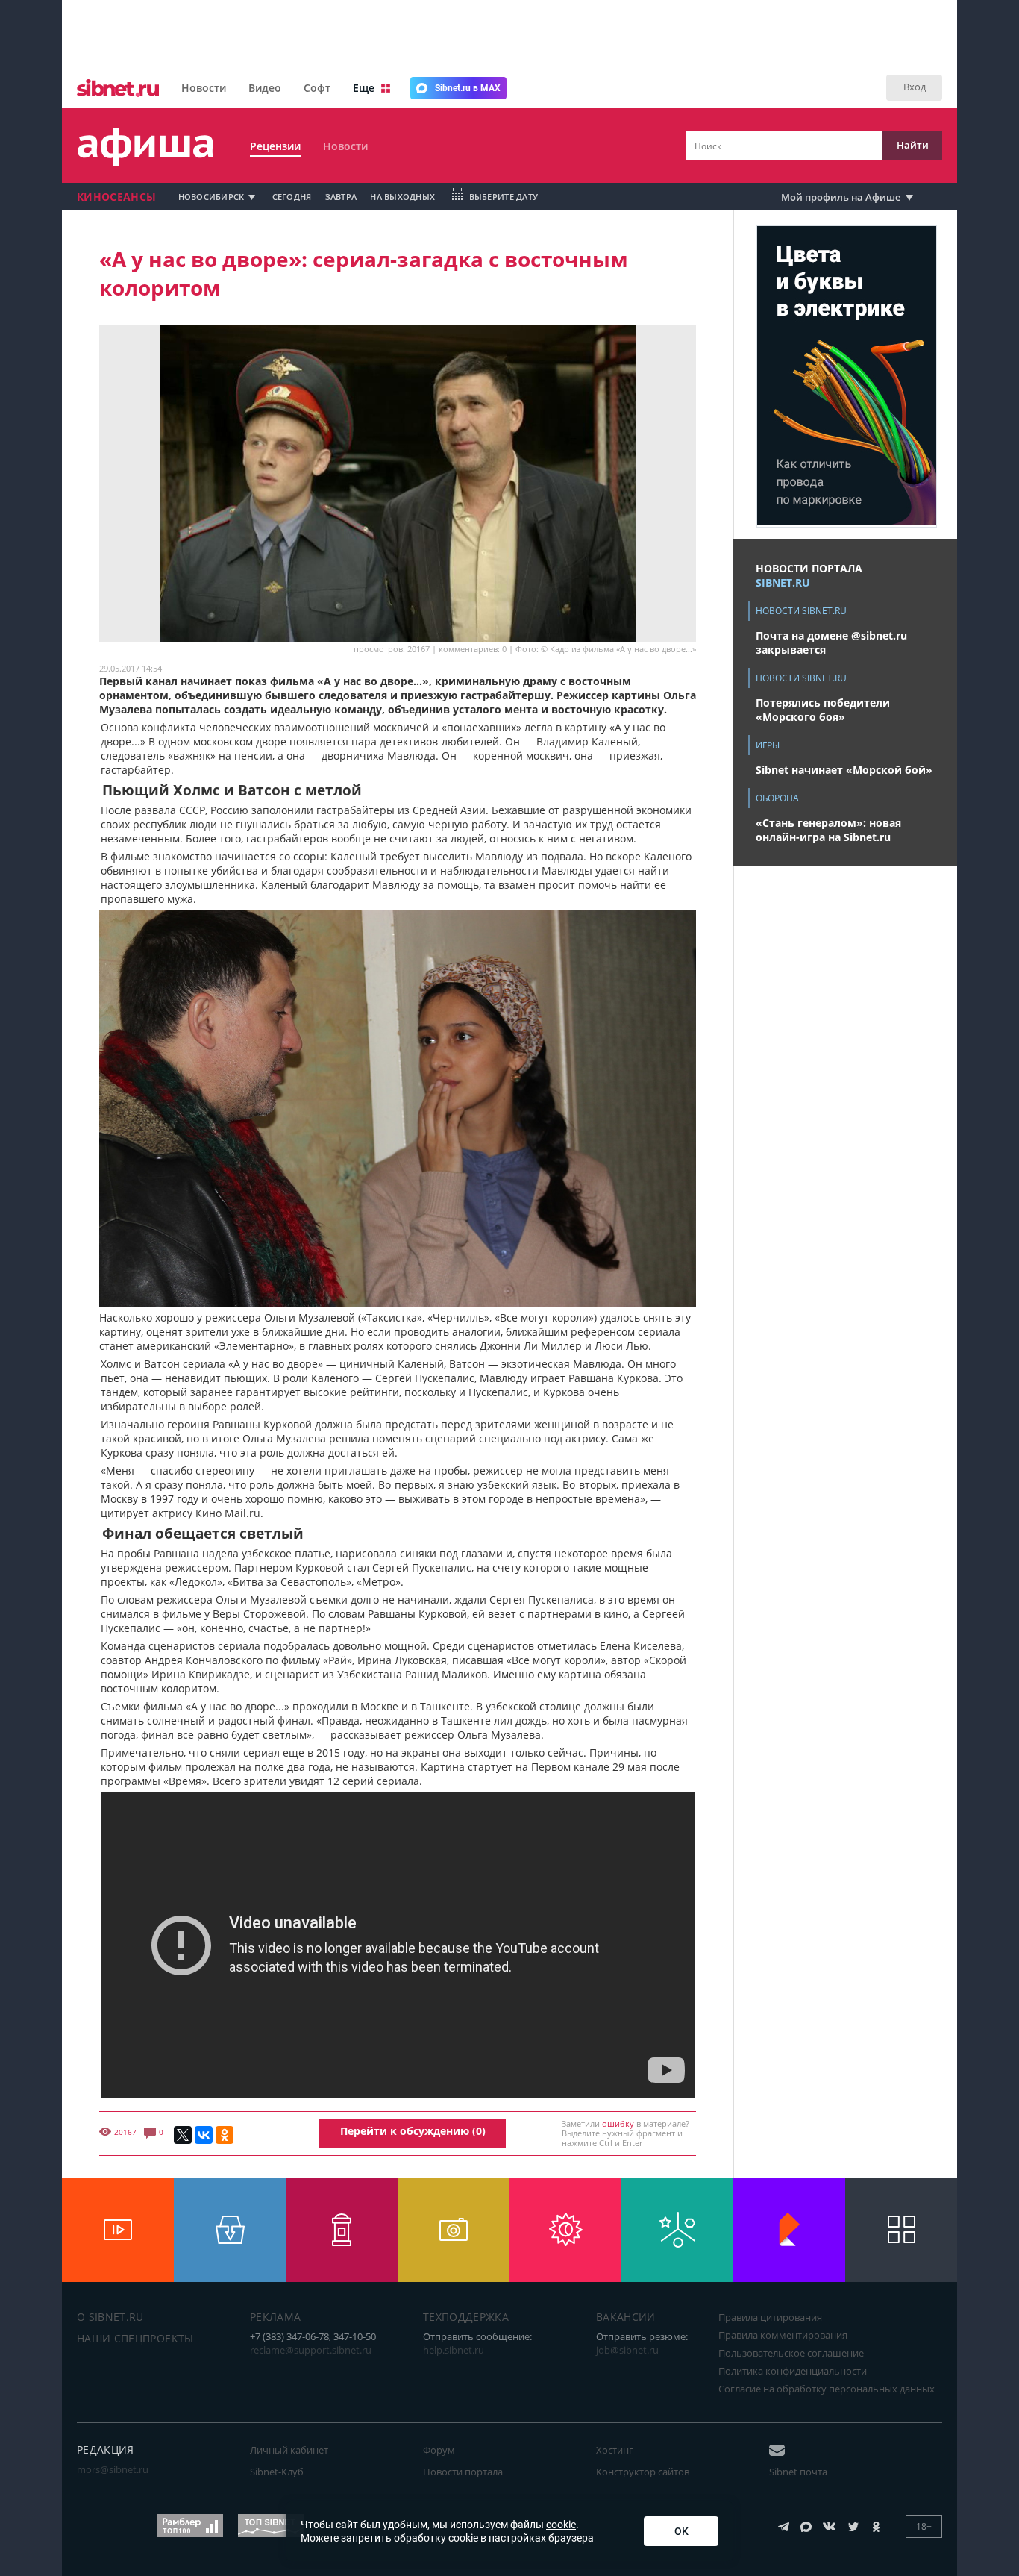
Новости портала (463, 2472)
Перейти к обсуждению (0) (413, 2131)
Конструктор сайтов (643, 2472)
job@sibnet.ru (627, 2350)
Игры (768, 745)
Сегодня (292, 197)
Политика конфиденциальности (793, 2371)
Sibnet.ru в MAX (468, 88)
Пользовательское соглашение (791, 2353)
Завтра (341, 197)
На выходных (402, 197)
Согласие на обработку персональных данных (827, 2389)
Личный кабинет (289, 2450)
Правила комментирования (783, 2335)
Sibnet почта (798, 2472)
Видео (265, 88)
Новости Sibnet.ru (801, 611)
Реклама (275, 2317)
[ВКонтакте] (204, 2135)
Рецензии (275, 146)
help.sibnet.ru (454, 2350)
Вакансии (626, 2317)
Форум (439, 2450)
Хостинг (615, 2450)
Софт (317, 88)
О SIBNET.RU (110, 2317)
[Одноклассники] (225, 2135)
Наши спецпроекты (135, 2338)
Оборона (777, 798)
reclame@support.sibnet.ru (311, 2350)
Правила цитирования (770, 2317)
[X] (183, 2135)
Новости (204, 88)
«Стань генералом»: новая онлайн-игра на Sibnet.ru (828, 830)
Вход (915, 87)
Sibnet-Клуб (277, 2472)
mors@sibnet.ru (113, 2469)
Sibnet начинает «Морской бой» (844, 770)
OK (681, 2531)
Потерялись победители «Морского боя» (823, 710)
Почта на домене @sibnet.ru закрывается (831, 643)
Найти (913, 145)
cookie (561, 2525)
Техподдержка (466, 2317)
